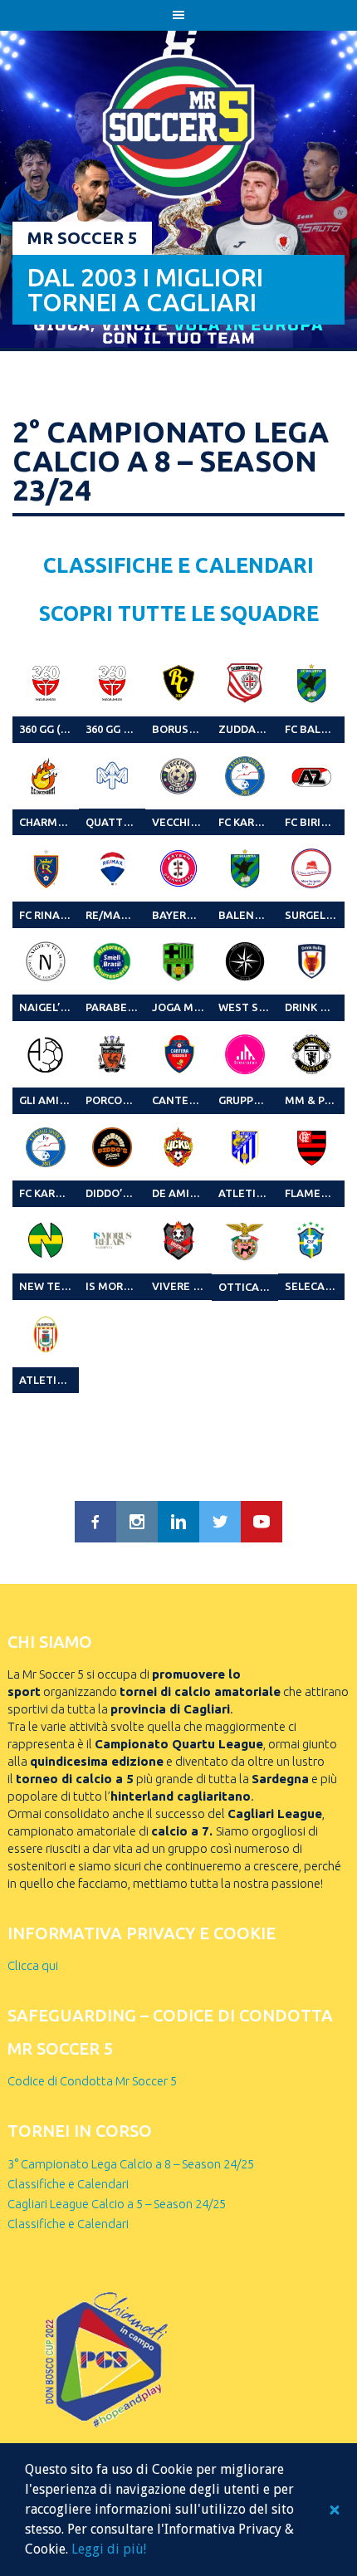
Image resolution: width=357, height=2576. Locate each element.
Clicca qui (33, 1965)
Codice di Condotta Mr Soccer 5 (92, 2081)
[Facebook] (95, 1522)
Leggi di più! (109, 2549)
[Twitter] (220, 1522)
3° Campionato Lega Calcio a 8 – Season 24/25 (131, 2164)
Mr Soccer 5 (82, 238)
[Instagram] (137, 1522)
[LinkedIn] (178, 1522)
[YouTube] (262, 1522)
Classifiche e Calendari (68, 2184)
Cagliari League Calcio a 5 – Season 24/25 (117, 2204)
